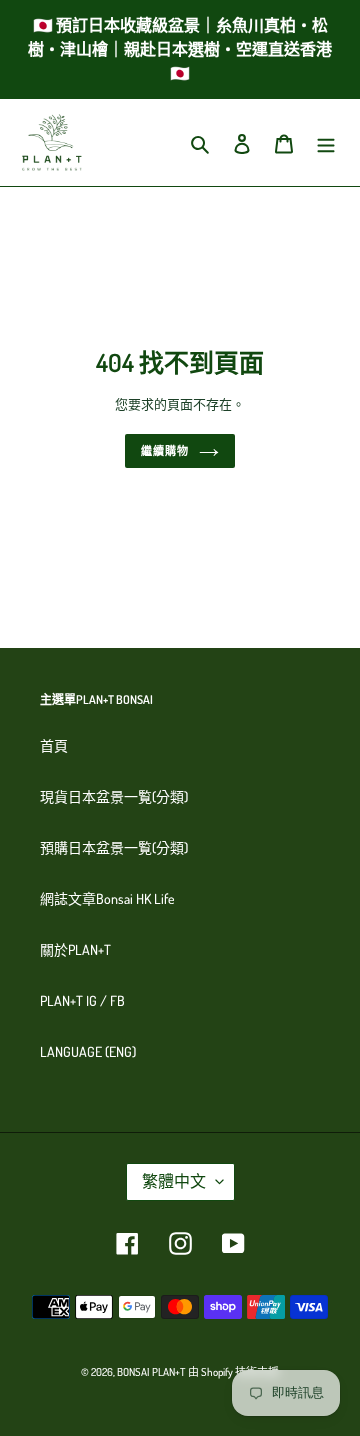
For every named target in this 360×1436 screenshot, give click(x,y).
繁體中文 (174, 1181)
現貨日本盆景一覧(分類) (114, 796)
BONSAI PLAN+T (151, 1372)
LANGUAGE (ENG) (88, 1051)
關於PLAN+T (75, 949)
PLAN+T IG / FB (82, 1000)
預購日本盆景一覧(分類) (114, 847)
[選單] (326, 142)
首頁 (54, 745)
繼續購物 (165, 451)
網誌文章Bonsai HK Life (107, 898)
